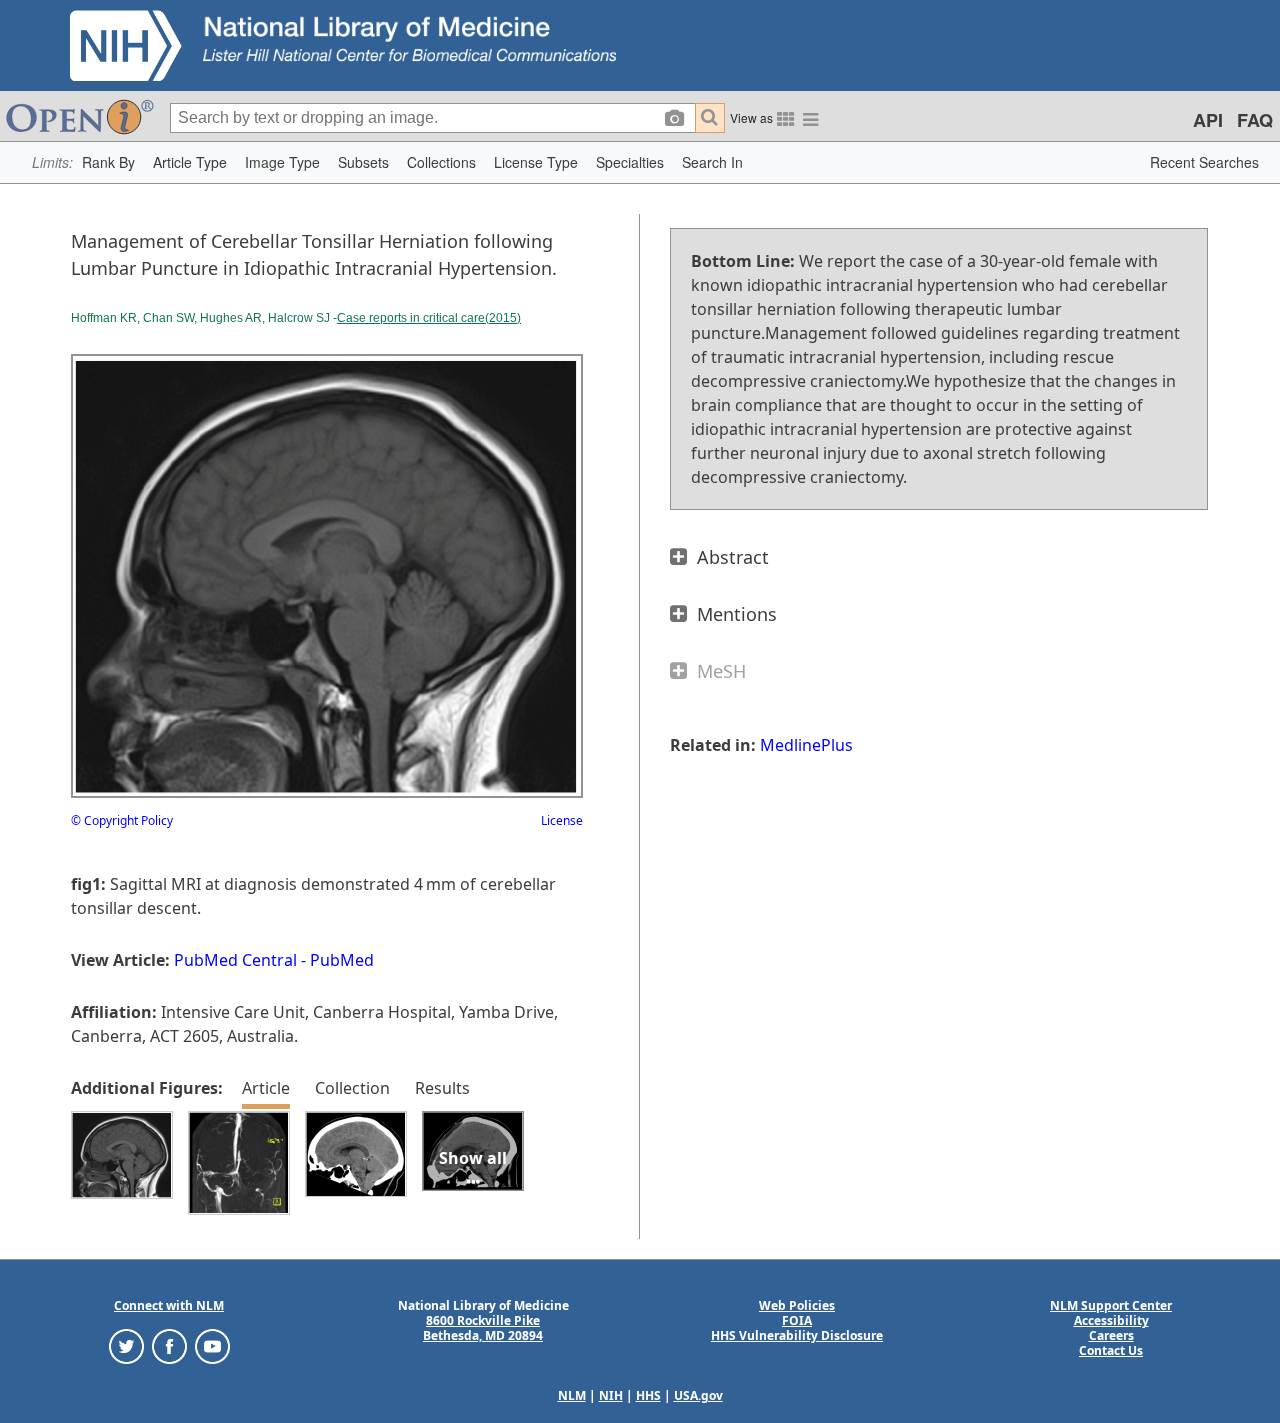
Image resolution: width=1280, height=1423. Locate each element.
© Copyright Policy (122, 820)
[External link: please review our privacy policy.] (126, 1345)
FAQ (1255, 120)
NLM (572, 1395)
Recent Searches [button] (1204, 162)
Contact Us (1111, 1350)
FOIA (797, 1320)
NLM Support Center (1111, 1305)
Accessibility (1111, 1320)
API (1208, 120)
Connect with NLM (169, 1305)
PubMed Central (235, 960)
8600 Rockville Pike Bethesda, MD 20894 (483, 1328)
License (562, 820)
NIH (611, 1395)
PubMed (342, 960)
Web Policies (797, 1305)
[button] (108, 162)
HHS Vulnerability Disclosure (797, 1335)
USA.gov (698, 1395)
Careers (1111, 1335)
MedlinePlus (806, 745)
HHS (648, 1395)
